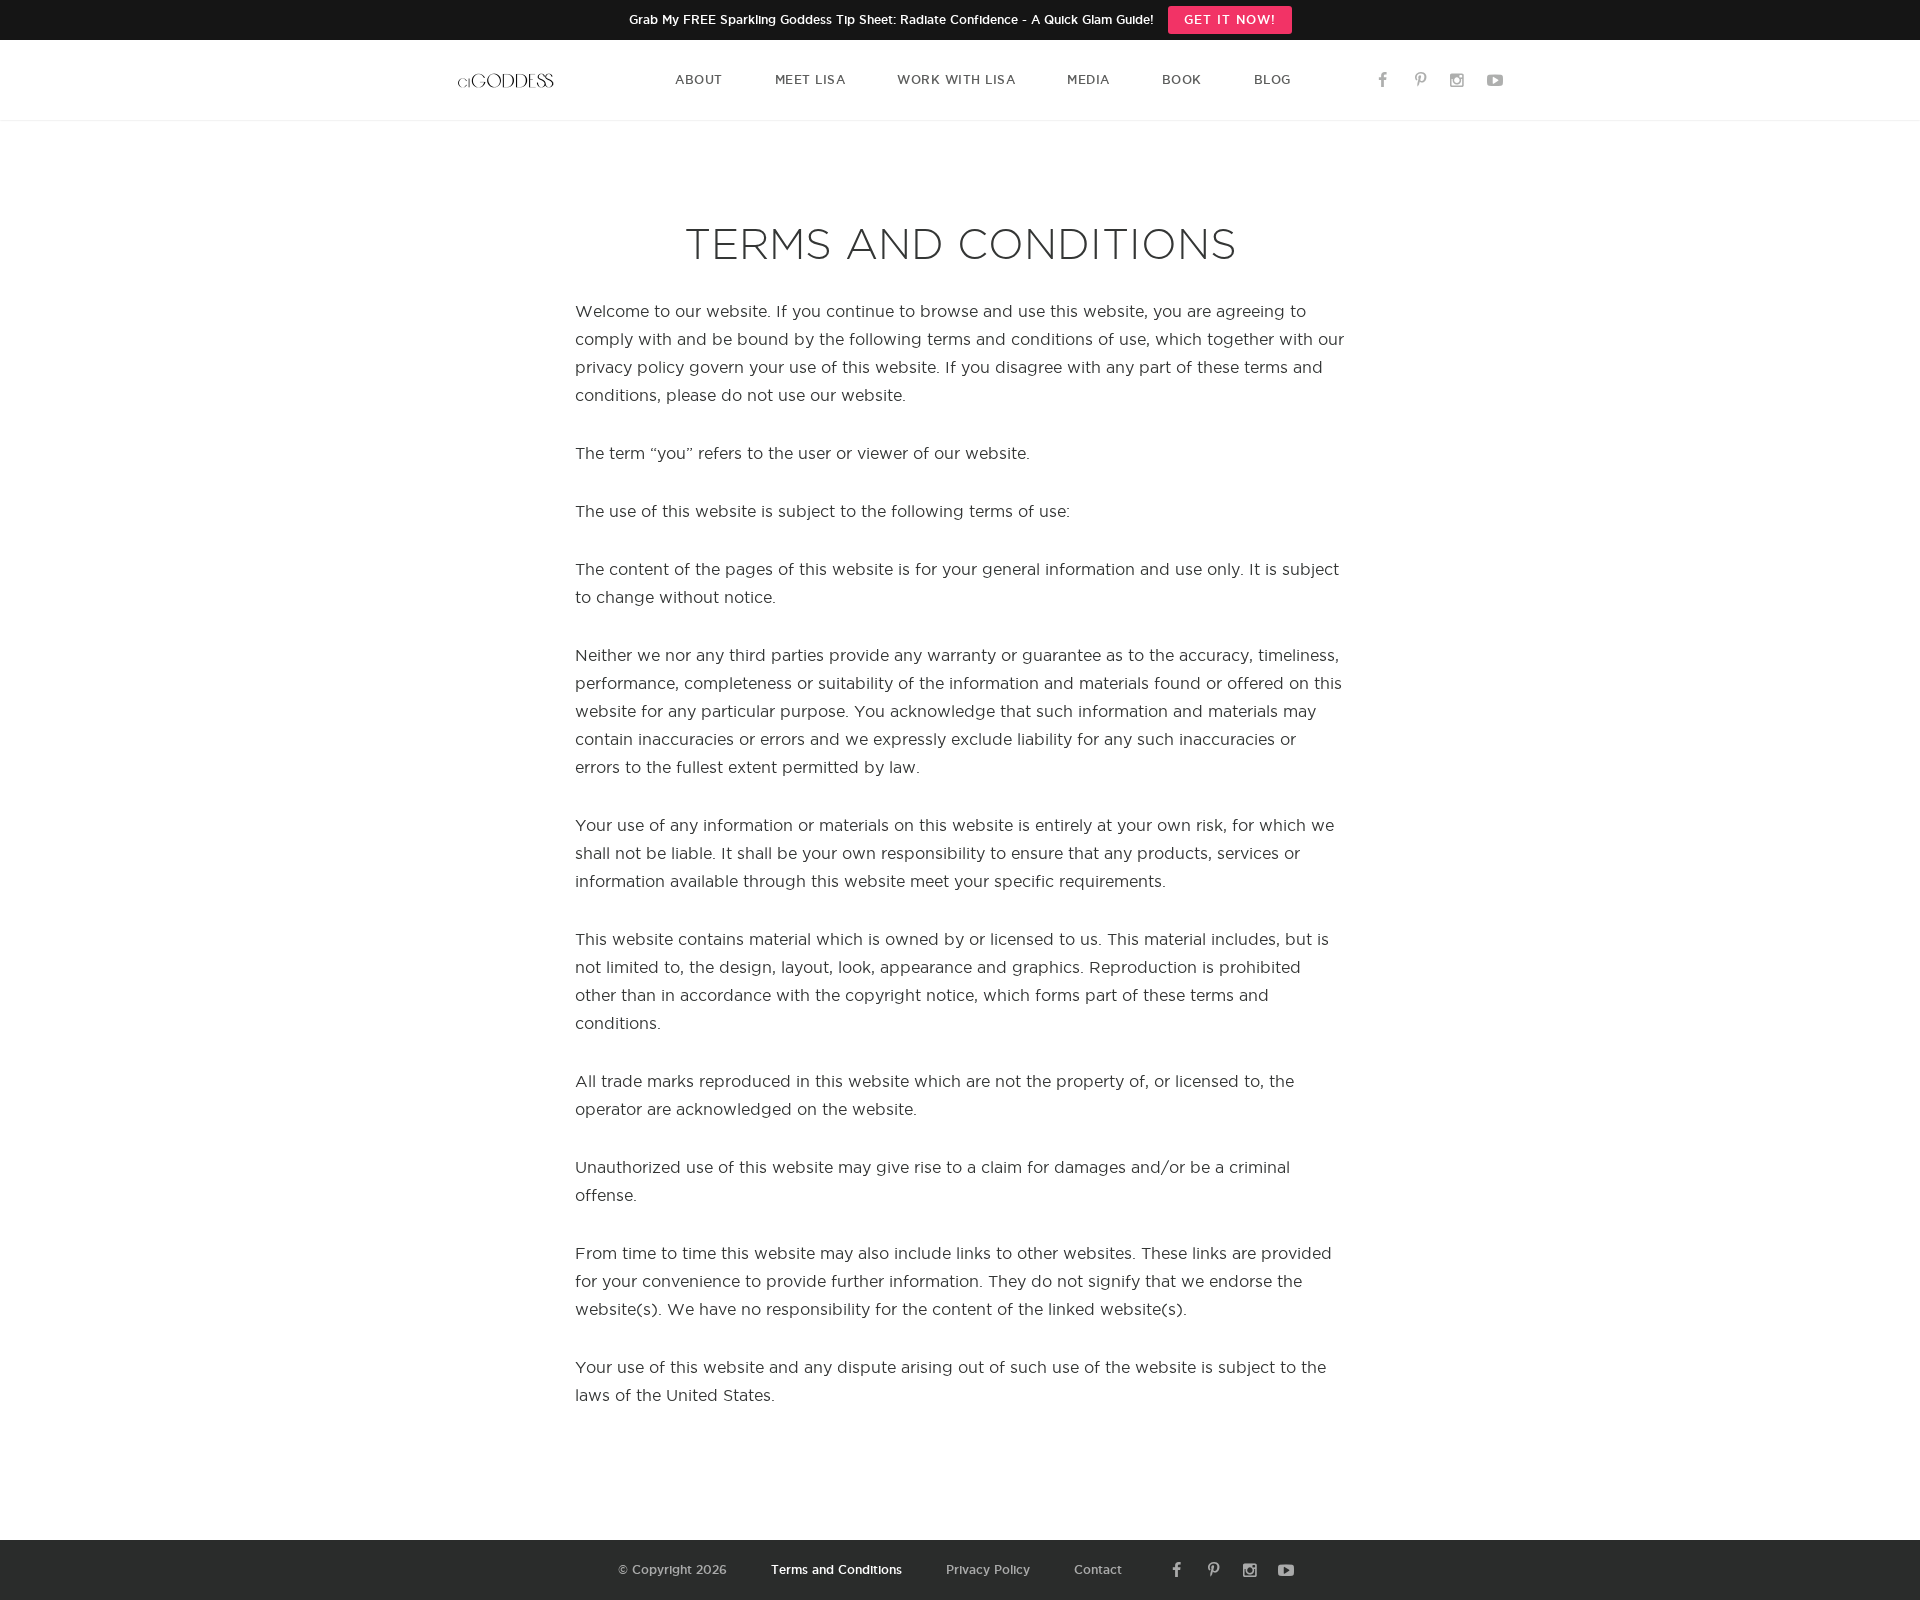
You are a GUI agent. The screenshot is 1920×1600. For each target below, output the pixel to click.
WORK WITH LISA (956, 79)
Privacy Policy (988, 1569)
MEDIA (1088, 79)
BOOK (1182, 79)
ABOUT (699, 79)
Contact (1098, 1569)
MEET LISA (810, 79)
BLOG (1272, 79)
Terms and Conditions (836, 1569)
